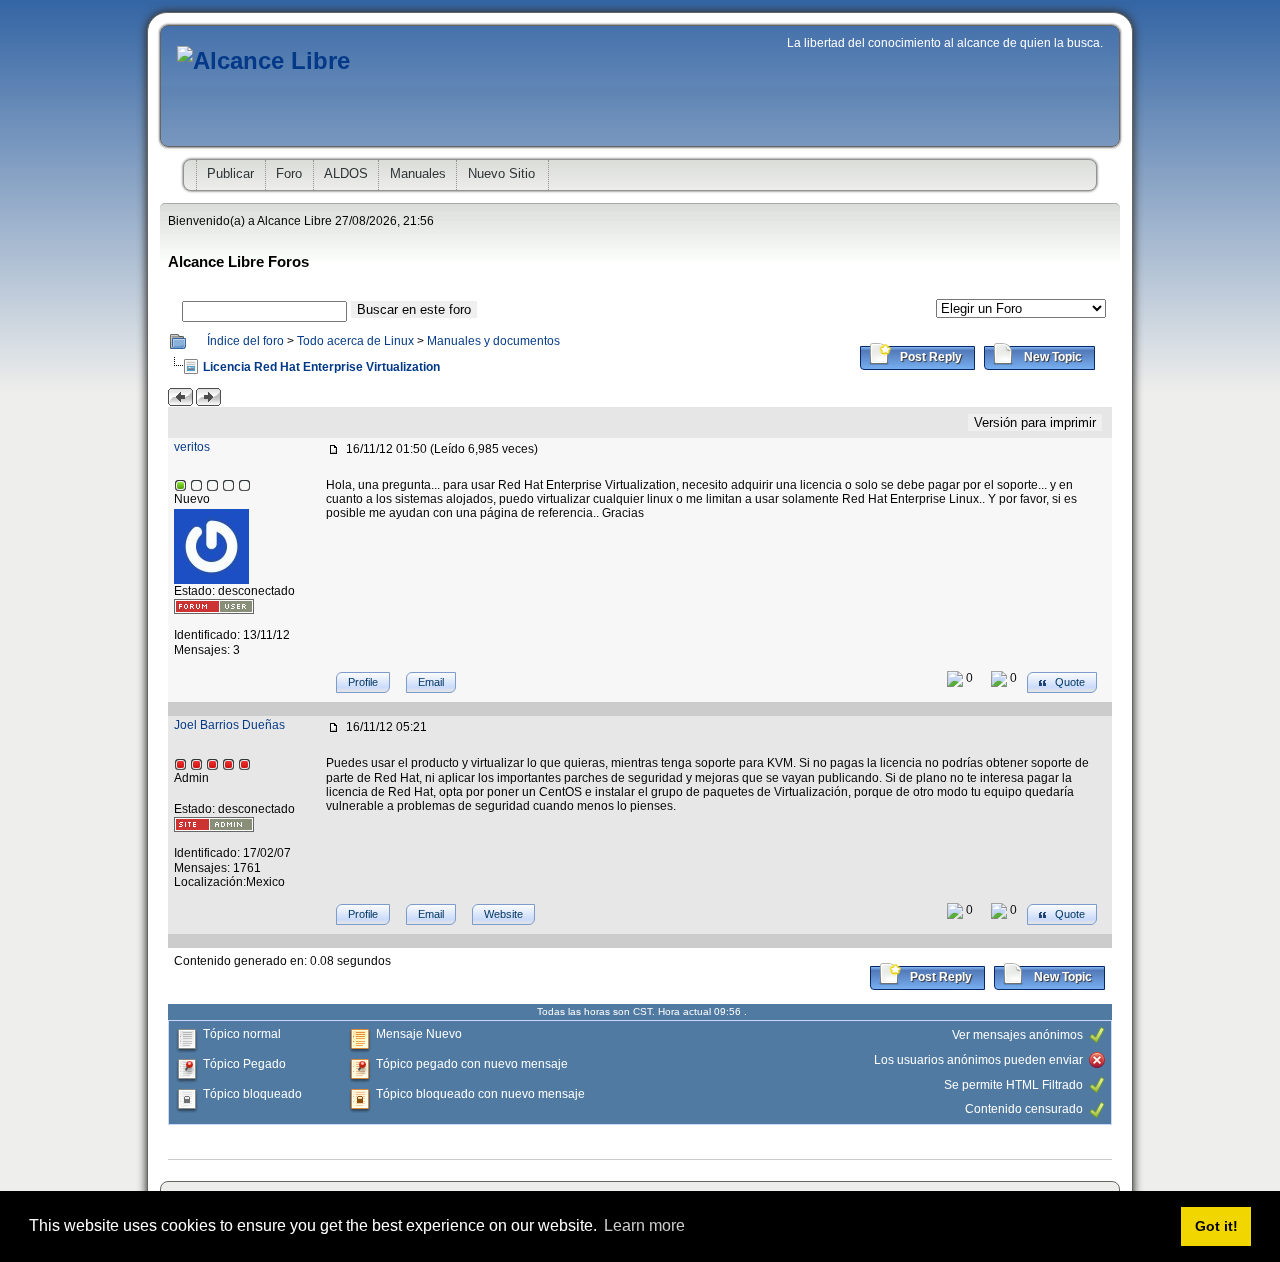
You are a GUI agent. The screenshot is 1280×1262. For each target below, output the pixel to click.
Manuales (418, 173)
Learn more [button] (644, 1225)
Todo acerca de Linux (355, 341)
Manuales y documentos (493, 341)
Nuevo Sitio (501, 173)
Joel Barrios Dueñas (229, 725)
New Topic (1051, 357)
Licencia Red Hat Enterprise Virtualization (321, 367)
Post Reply (929, 357)
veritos (192, 447)
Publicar (230, 173)
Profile (363, 682)
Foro (289, 173)
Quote (1068, 682)
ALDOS (346, 173)
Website (503, 914)
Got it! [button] (1216, 1226)
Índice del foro (245, 341)
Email (431, 682)
